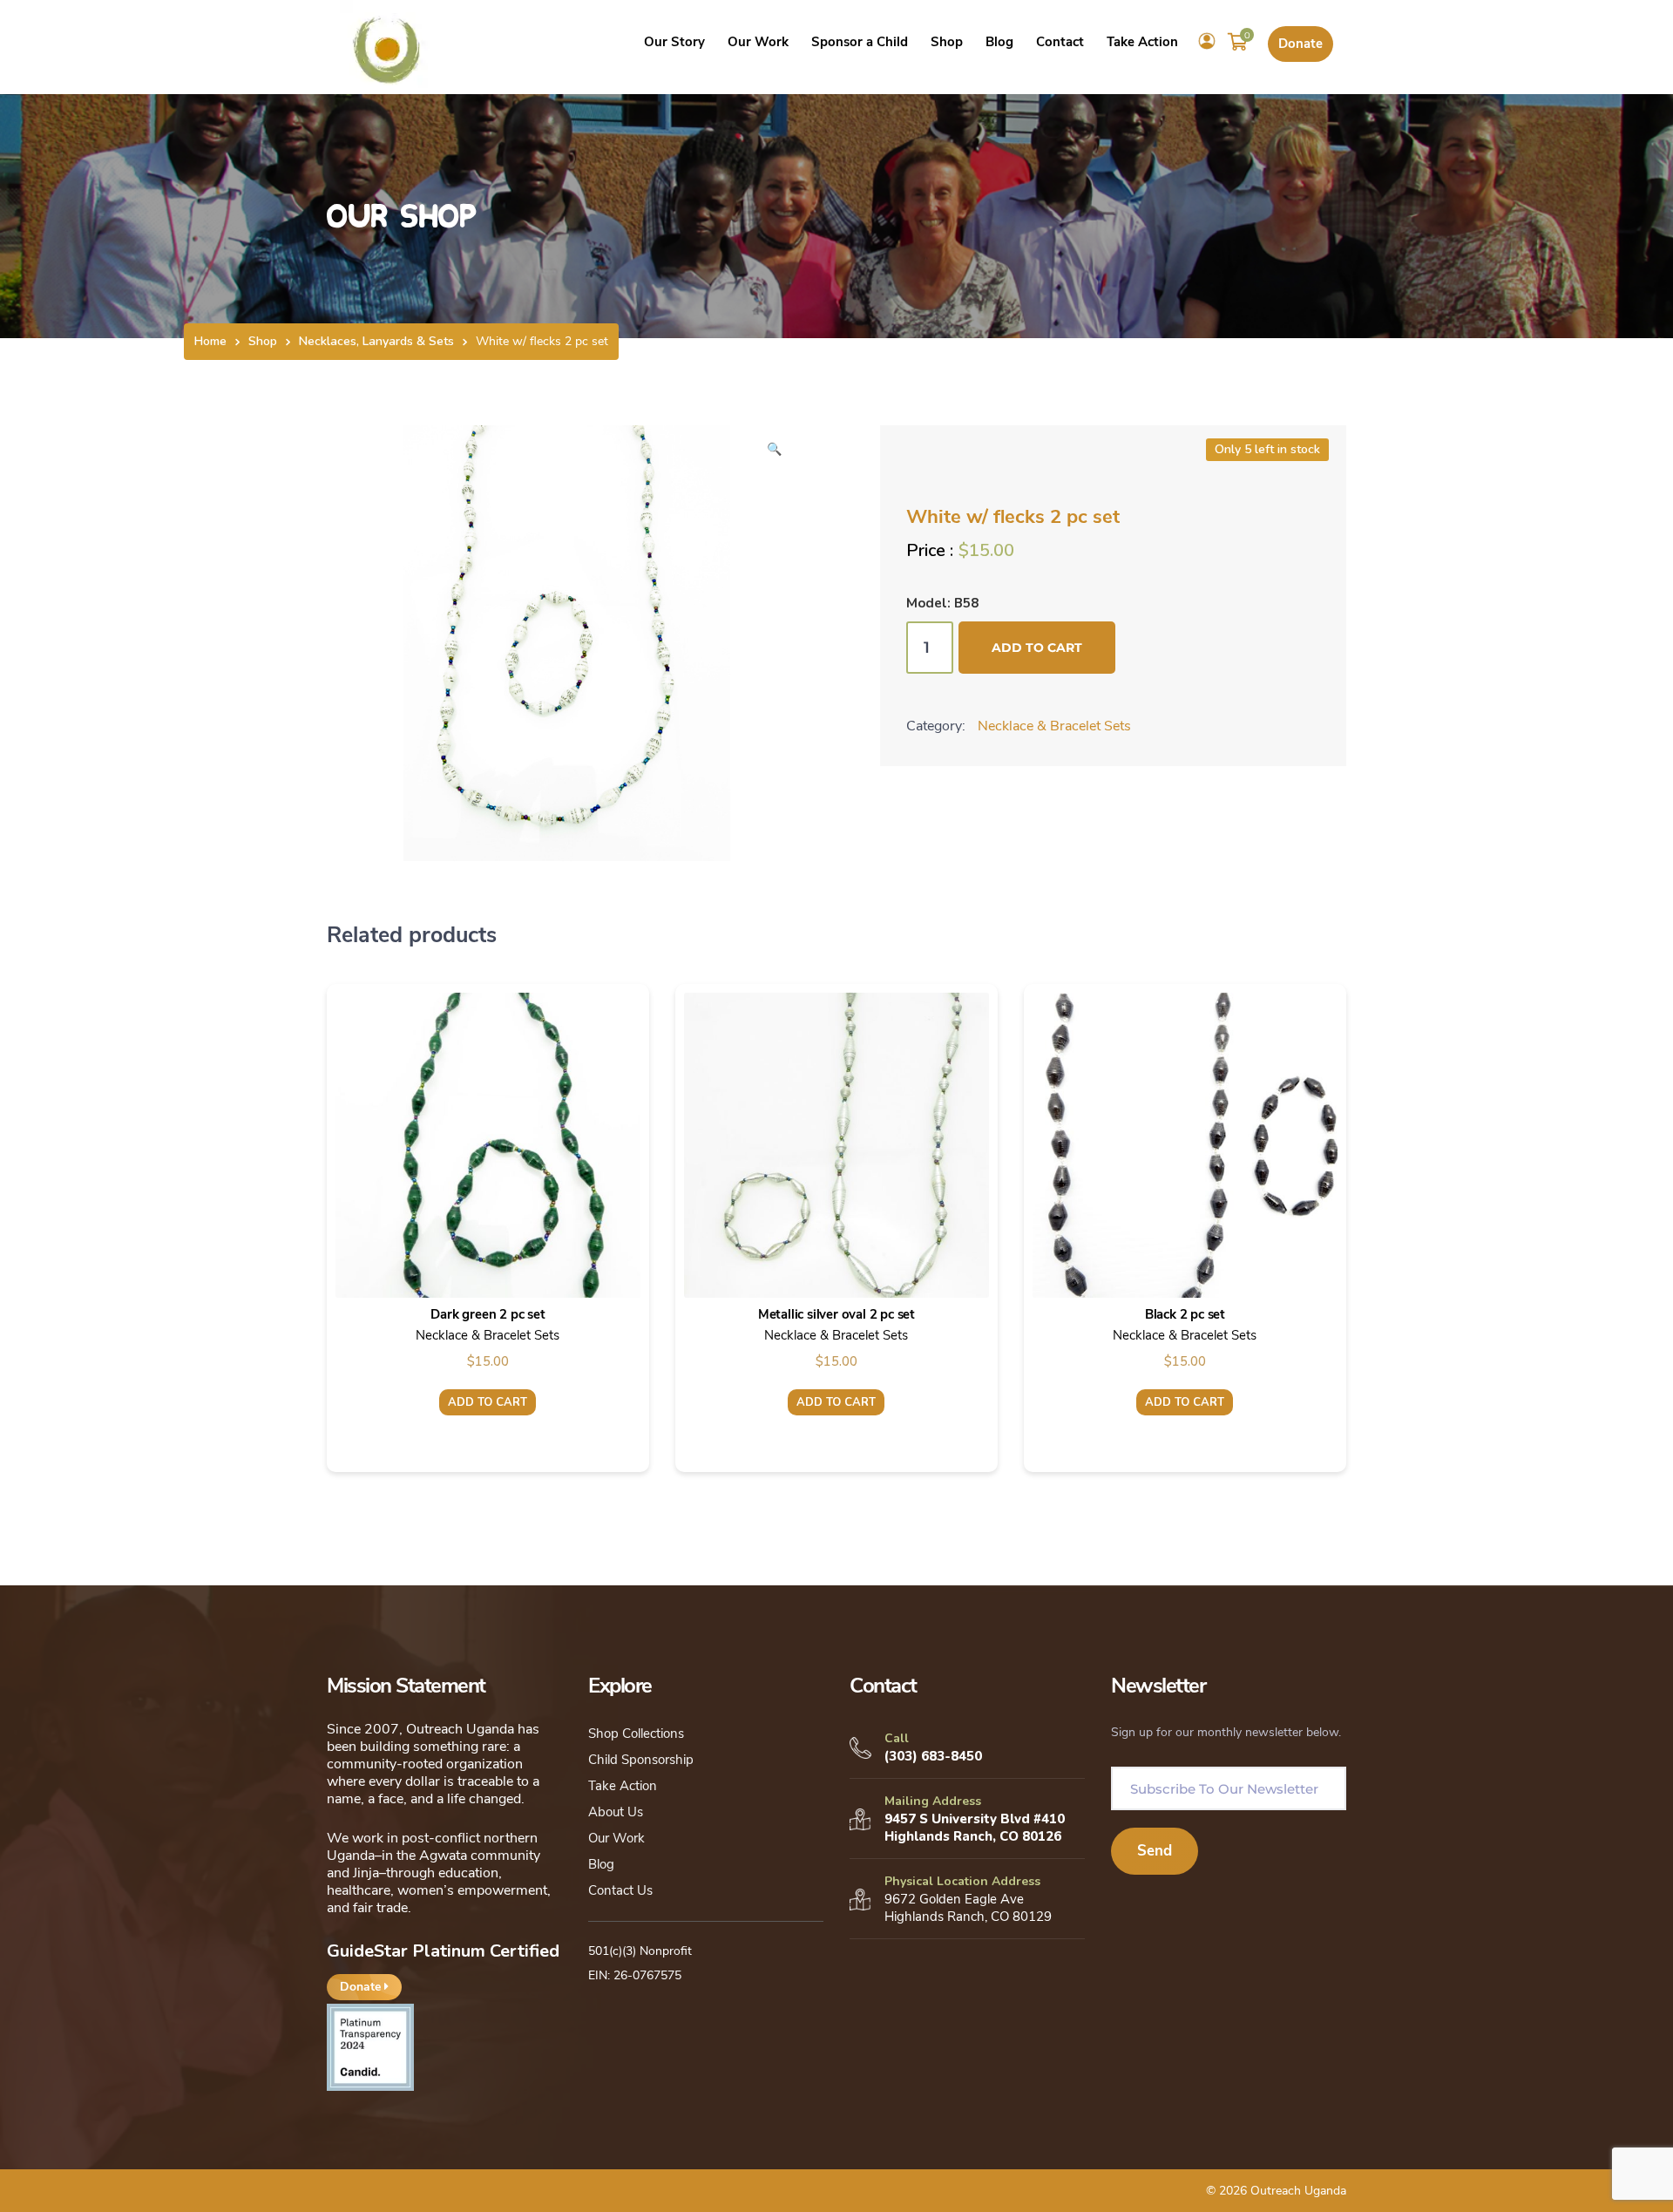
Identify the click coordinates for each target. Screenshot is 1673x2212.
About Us (616, 1812)
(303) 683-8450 (933, 1756)
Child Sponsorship (641, 1760)
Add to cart (1037, 648)
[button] (774, 455)
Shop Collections (636, 1734)
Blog (601, 1864)
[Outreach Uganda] (387, 46)
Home (210, 341)
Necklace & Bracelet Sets (1054, 726)
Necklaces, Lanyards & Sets (376, 341)
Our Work (616, 1838)
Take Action (623, 1786)
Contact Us (620, 1890)
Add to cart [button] (488, 1402)
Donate (1300, 44)
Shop (263, 341)
